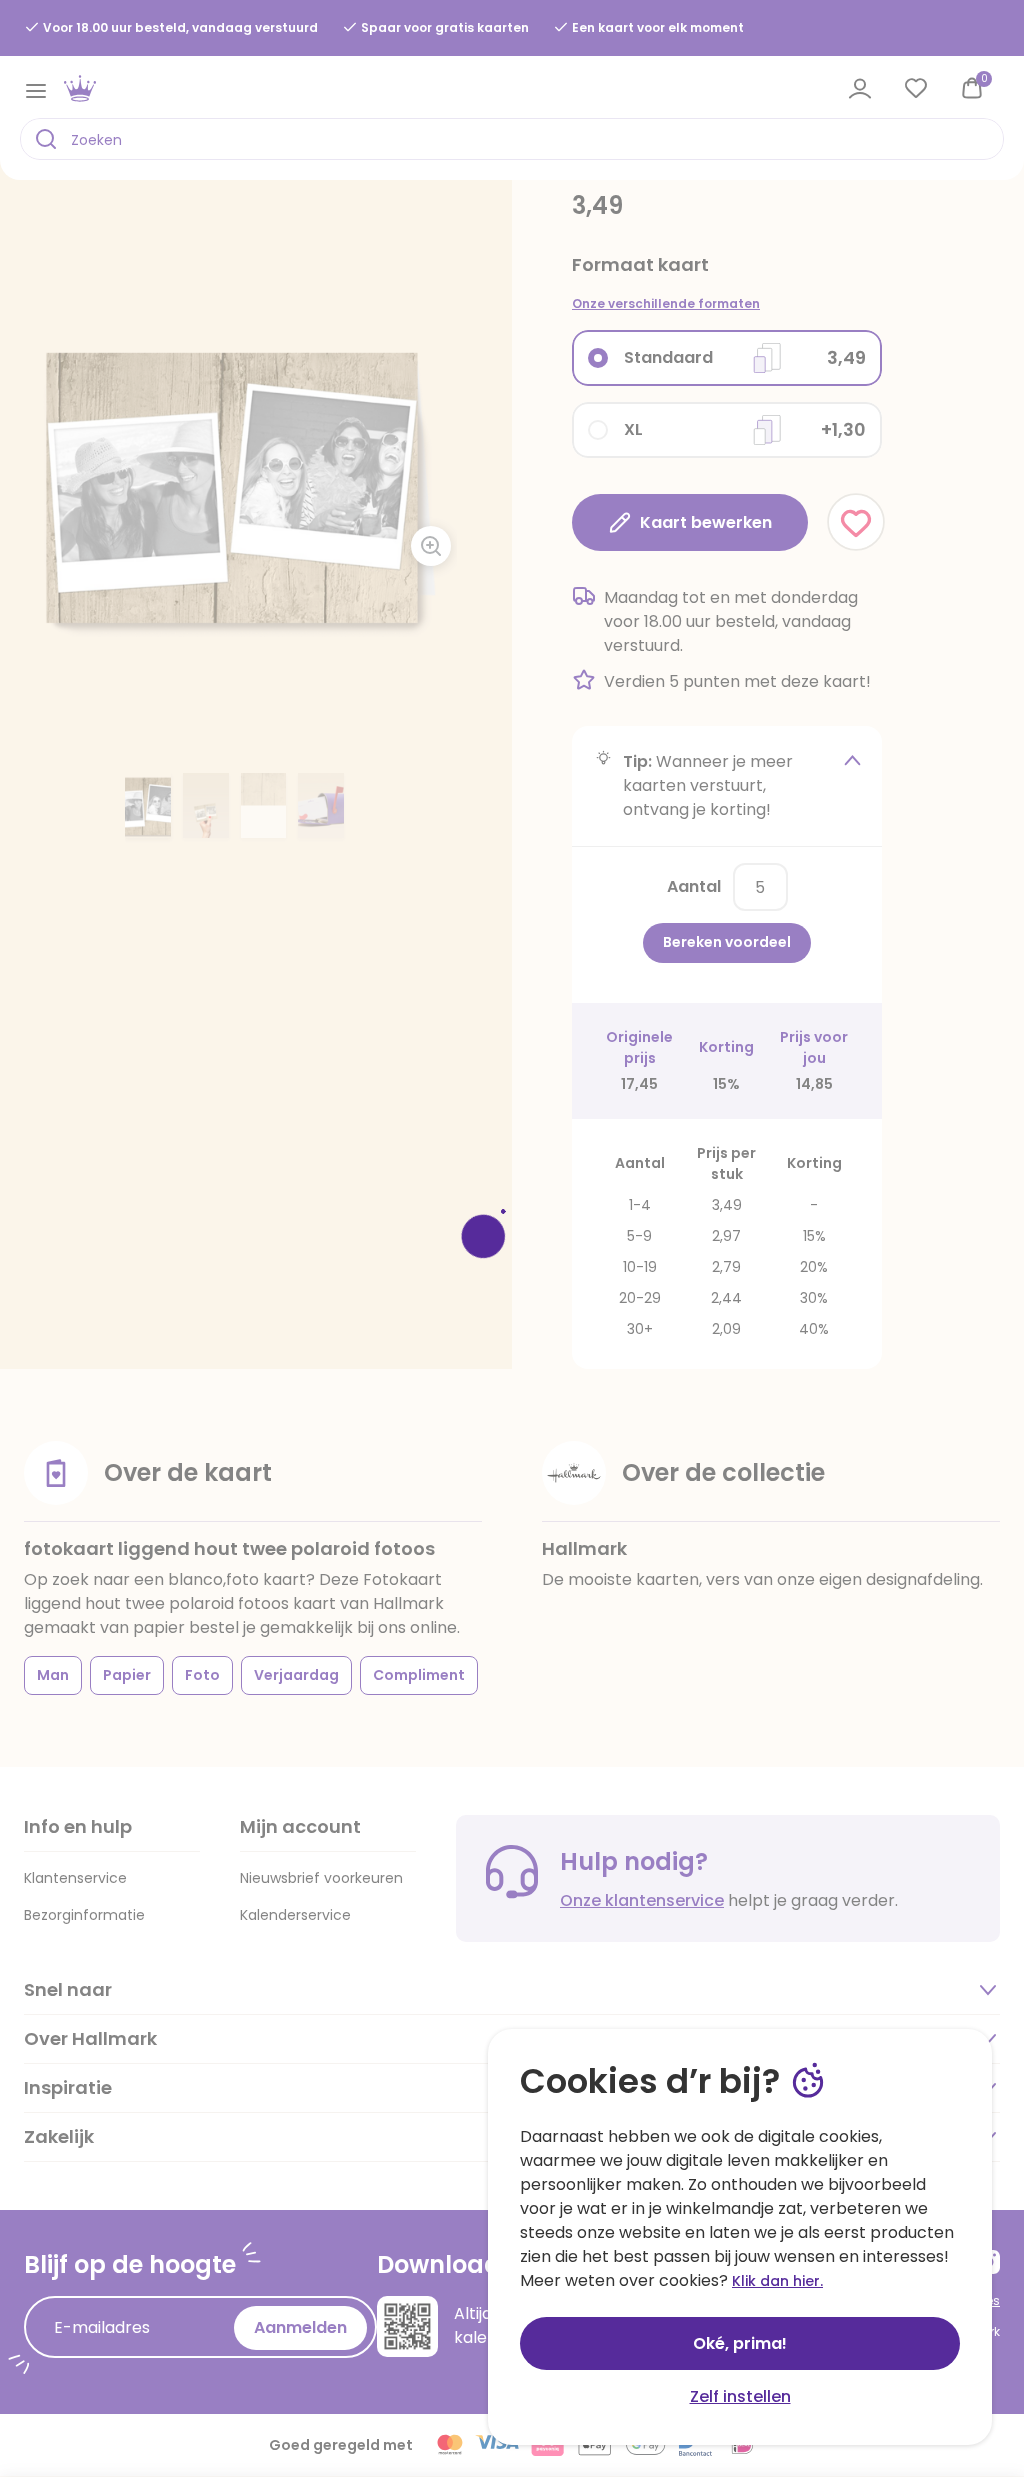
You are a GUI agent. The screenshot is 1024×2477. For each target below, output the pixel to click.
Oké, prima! (740, 2343)
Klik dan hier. (777, 2281)
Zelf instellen (740, 2396)
